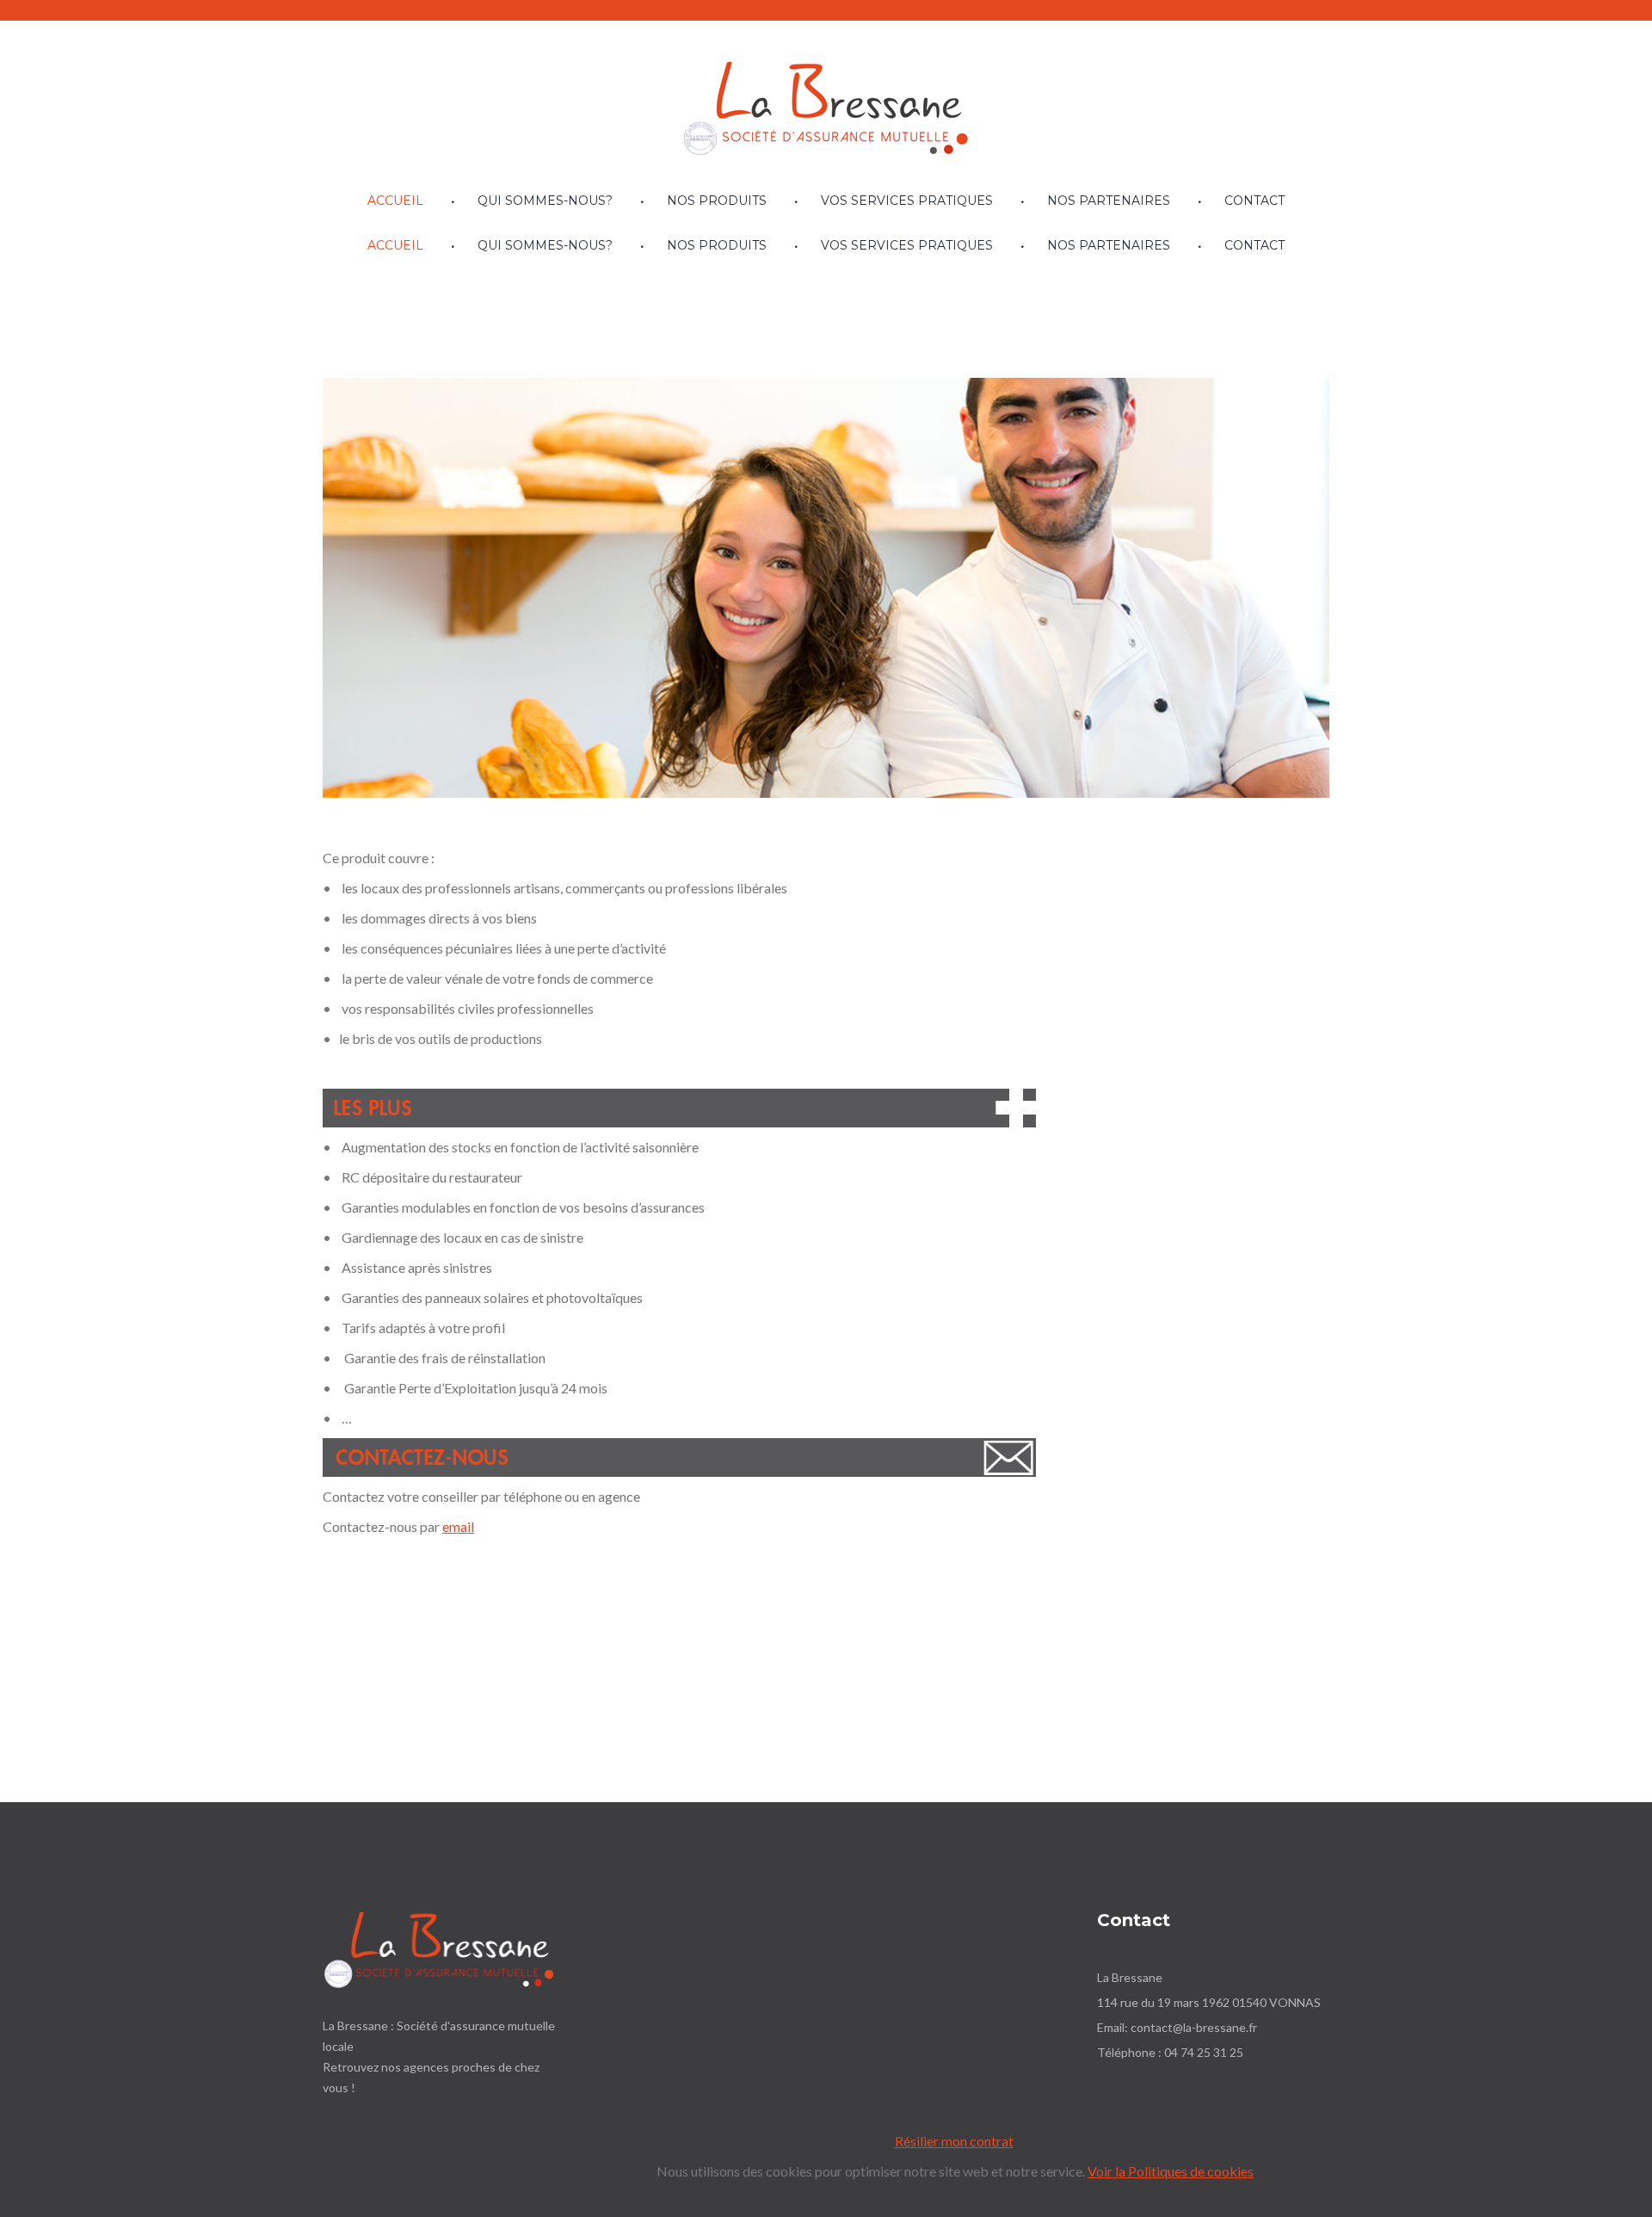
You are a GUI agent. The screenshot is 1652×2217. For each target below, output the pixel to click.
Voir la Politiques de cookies (1171, 2172)
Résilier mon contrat (954, 2142)
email (458, 1526)
